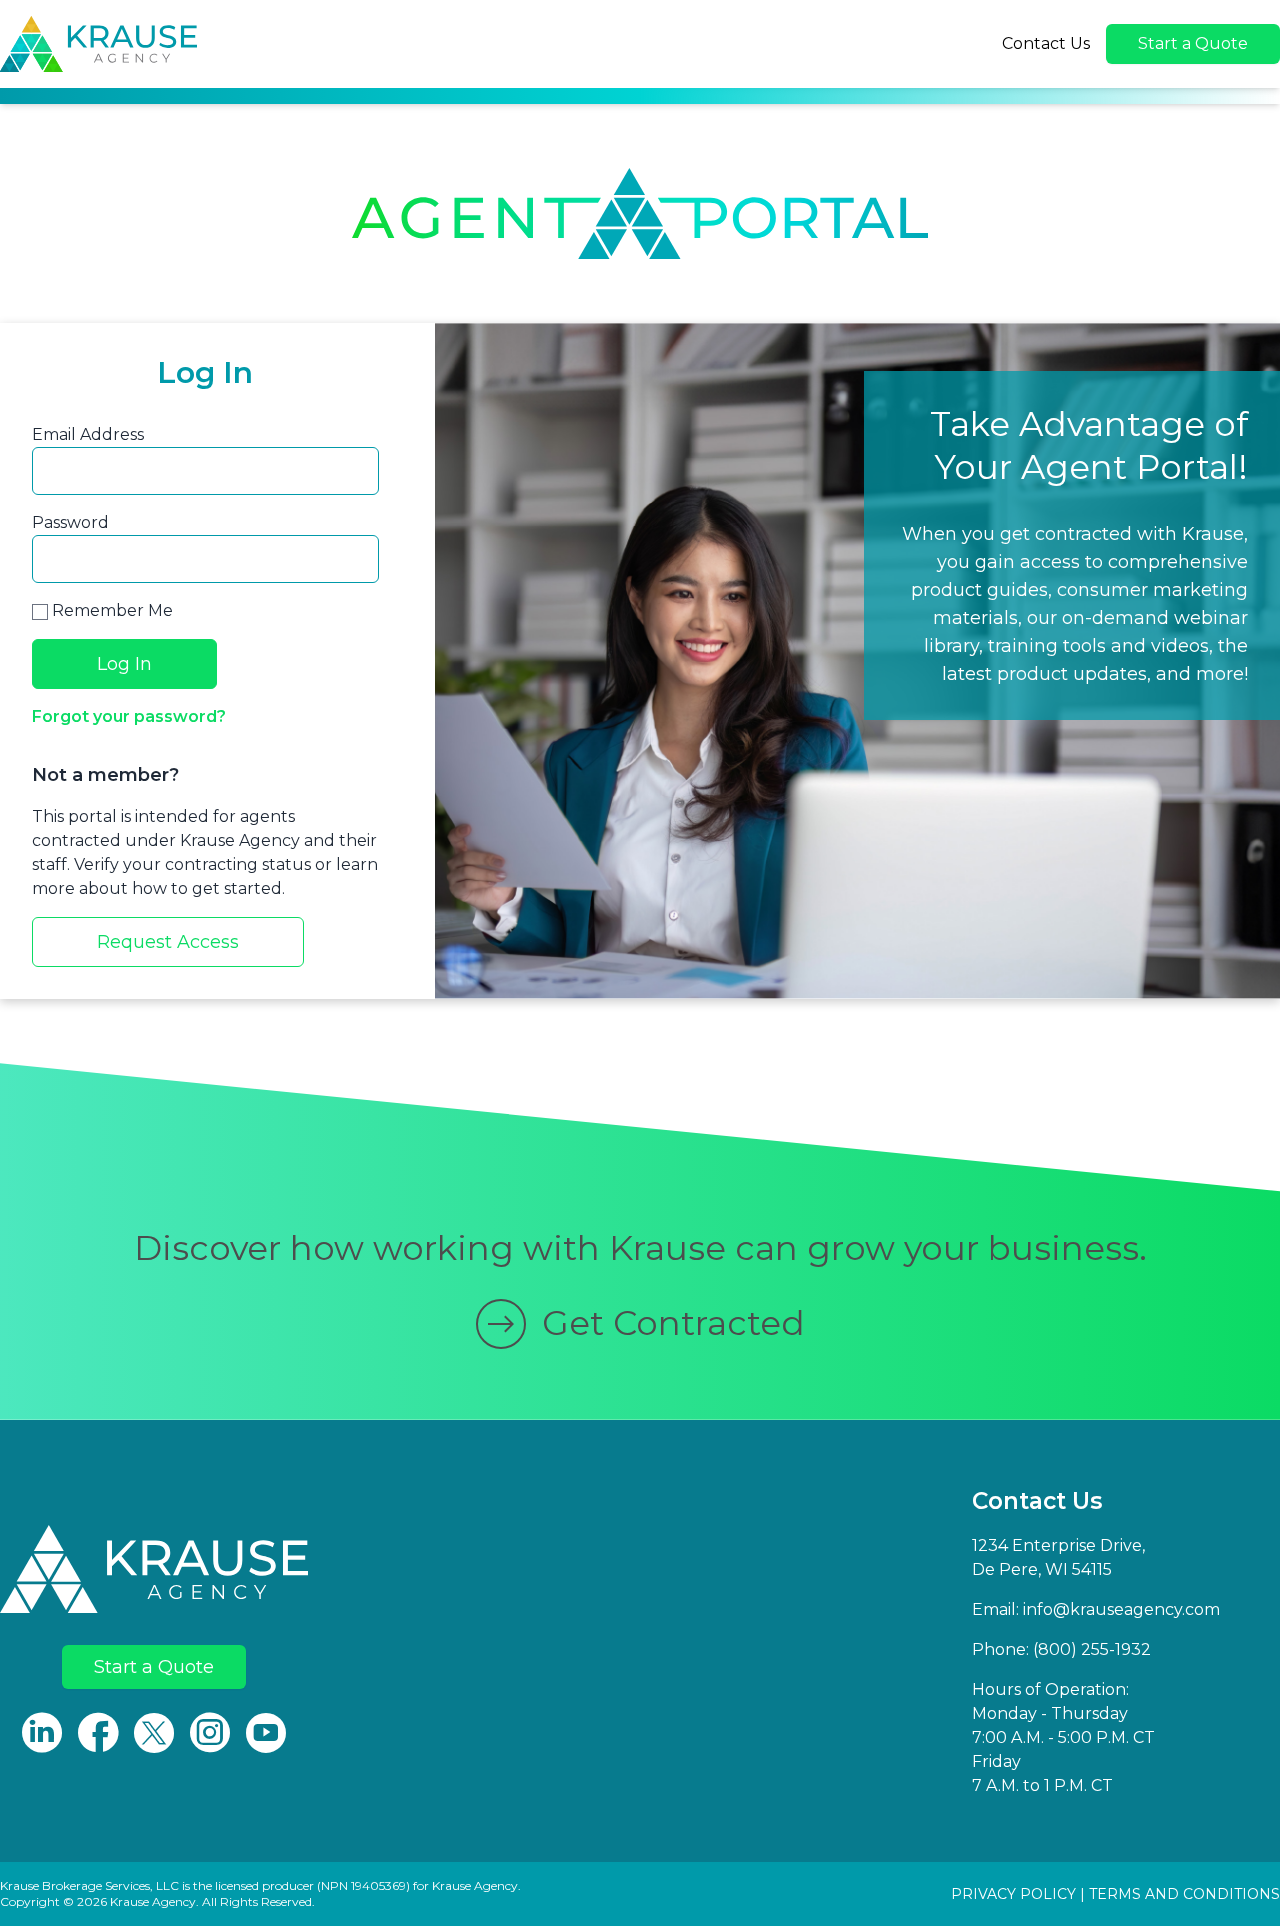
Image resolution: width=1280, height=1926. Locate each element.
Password (70, 522)
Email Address (88, 434)
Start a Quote (1193, 43)
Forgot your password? (129, 716)
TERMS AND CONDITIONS (1184, 1894)
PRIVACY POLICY (1013, 1894)
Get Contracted (673, 1323)
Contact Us (1046, 43)
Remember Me (110, 610)
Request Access (168, 942)
